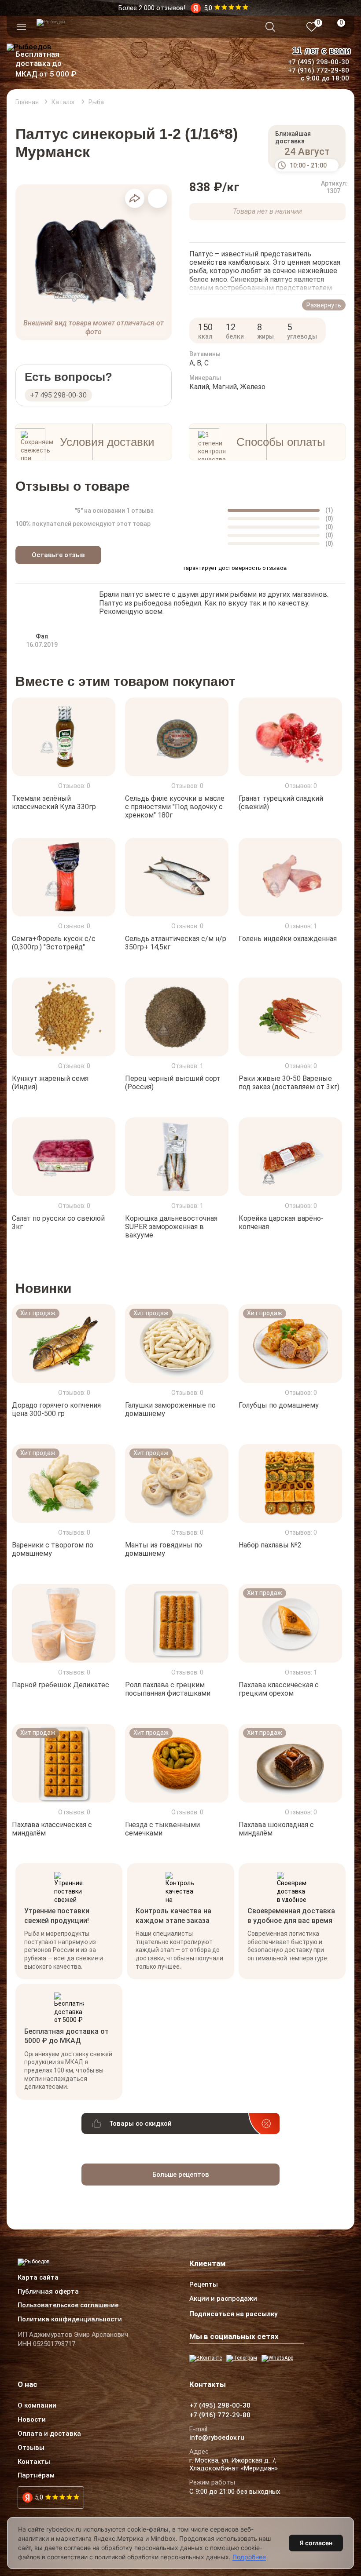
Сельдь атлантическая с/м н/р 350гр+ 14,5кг (176, 943)
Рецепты (204, 2285)
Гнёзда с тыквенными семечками (162, 1828)
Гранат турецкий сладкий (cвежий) (281, 803)
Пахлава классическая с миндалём (52, 1828)
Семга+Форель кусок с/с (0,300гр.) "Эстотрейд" (54, 943)
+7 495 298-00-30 (58, 395)
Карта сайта (38, 2278)
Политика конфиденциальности (70, 2320)
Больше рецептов (181, 2175)
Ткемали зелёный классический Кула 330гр (54, 803)
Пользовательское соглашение (68, 2306)
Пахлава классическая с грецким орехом (279, 1689)
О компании (37, 2406)
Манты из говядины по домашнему (164, 1549)
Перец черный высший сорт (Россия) (173, 1083)
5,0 (39, 2497)
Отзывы (31, 2448)
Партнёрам (36, 2476)
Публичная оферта (48, 2292)
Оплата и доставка (49, 2434)
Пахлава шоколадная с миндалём (276, 1828)
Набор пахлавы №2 (270, 1545)
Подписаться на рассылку (234, 2314)
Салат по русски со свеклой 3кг (58, 1222)
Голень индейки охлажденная (288, 939)
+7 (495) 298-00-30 (319, 62)
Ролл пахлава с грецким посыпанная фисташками (168, 1689)
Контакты (34, 2462)
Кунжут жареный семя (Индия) (50, 1083)
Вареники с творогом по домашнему (53, 1549)
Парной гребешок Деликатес (61, 1685)
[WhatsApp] (277, 2358)
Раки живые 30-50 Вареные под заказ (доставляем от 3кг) (289, 1083)
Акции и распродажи (223, 2299)
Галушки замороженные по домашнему (170, 1409)
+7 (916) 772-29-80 (319, 70)
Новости (32, 2420)
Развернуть (324, 305)
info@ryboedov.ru (217, 2438)
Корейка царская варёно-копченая (281, 1222)
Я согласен (316, 2543)
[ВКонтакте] (206, 2358)
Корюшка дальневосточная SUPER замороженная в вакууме (171, 1227)
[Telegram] (242, 2358)
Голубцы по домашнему (279, 1405)
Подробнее (249, 2557)
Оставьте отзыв (58, 555)
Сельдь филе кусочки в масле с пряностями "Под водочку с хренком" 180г (175, 807)
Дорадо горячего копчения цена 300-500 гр (56, 1409)
